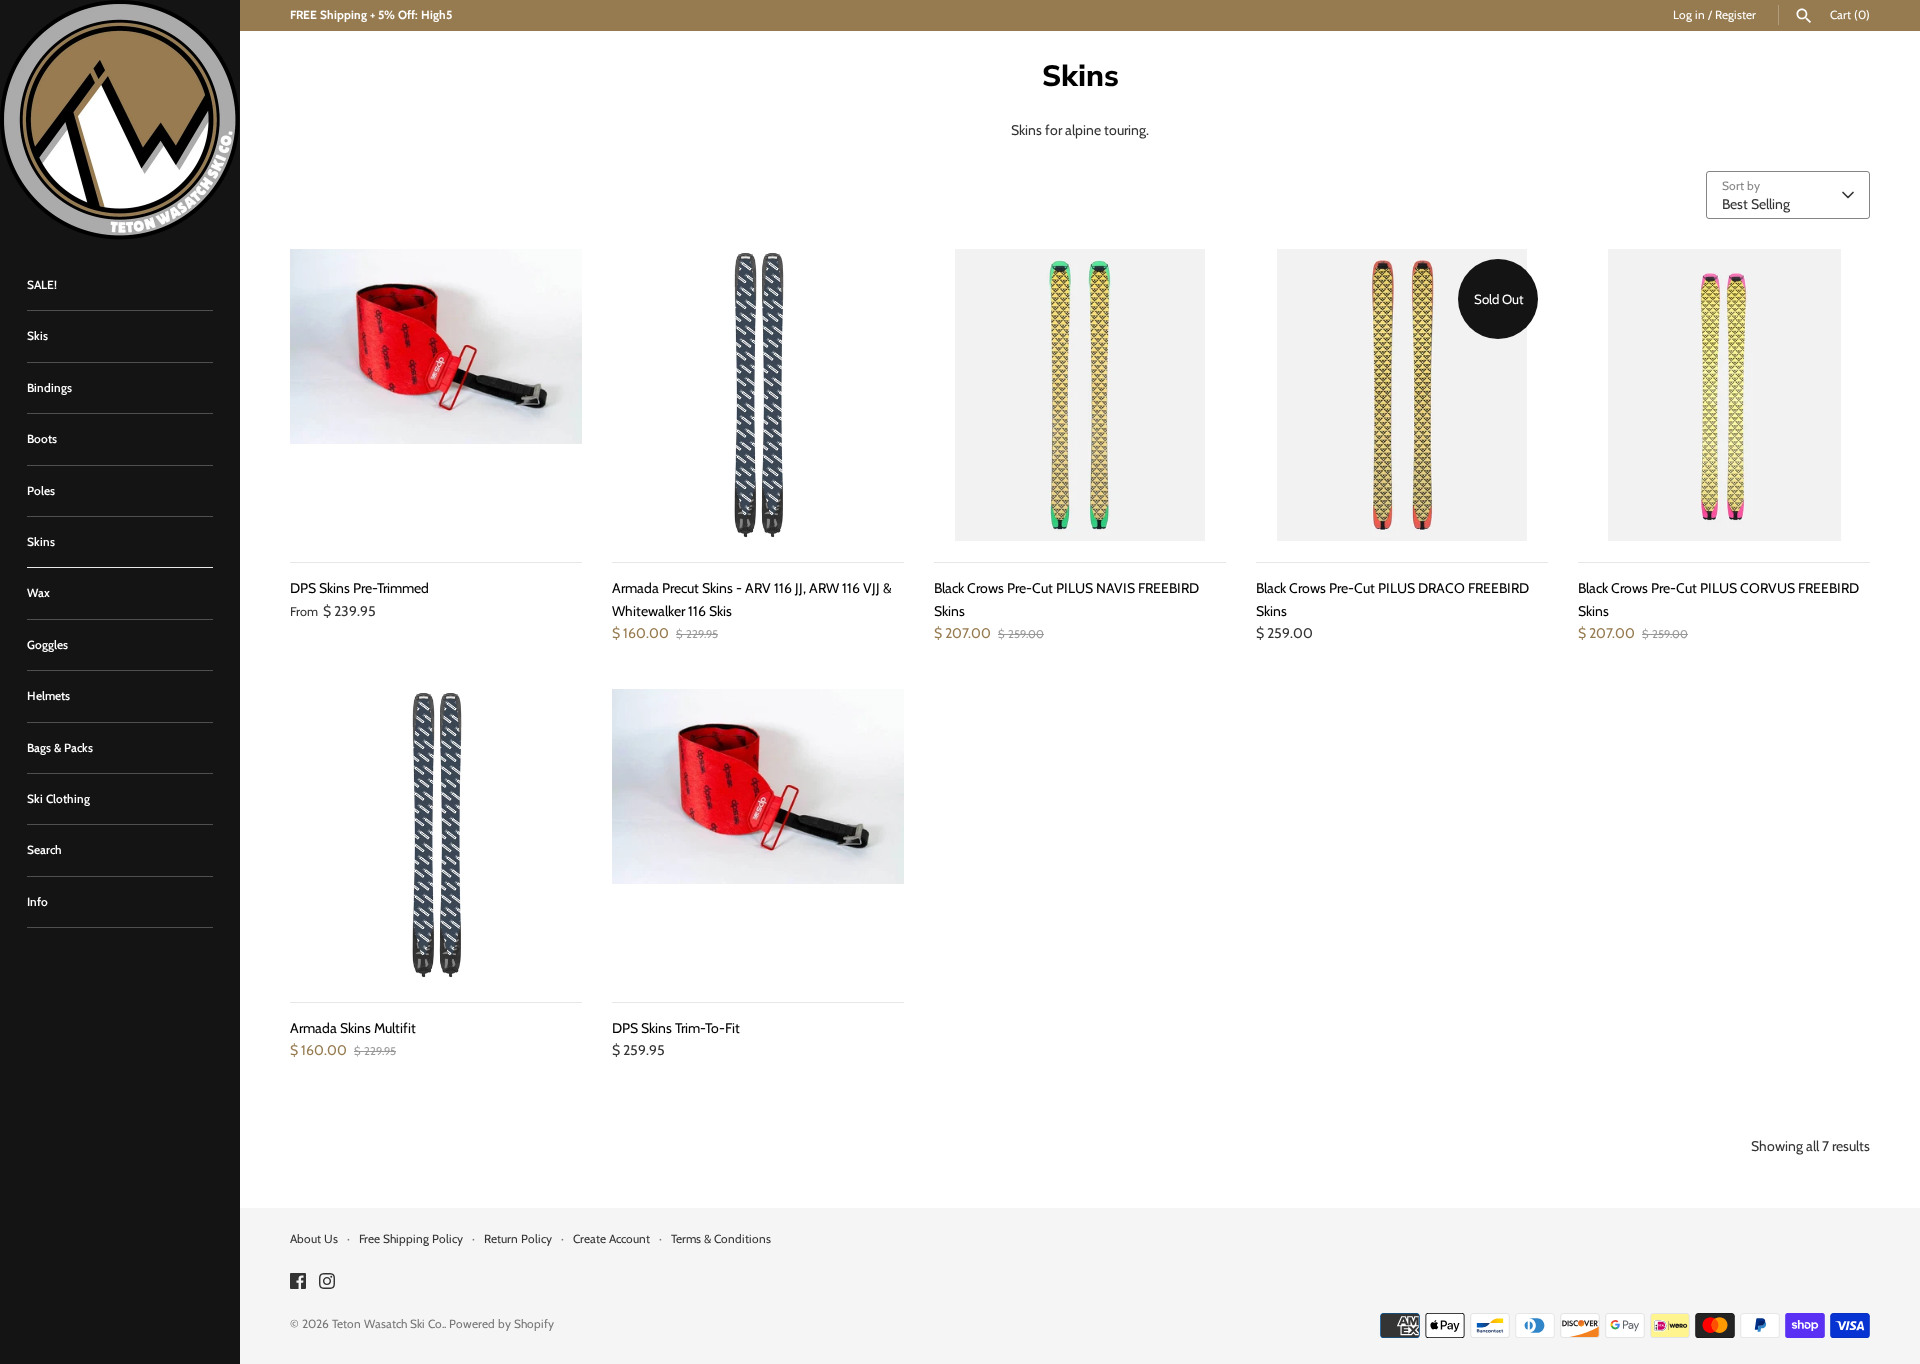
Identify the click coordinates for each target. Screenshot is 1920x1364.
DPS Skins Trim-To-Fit (676, 1028)
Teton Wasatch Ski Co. (388, 1324)
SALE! (42, 285)
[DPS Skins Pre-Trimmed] (436, 395)
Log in (1689, 15)
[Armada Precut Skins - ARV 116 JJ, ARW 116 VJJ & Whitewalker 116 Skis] (758, 395)
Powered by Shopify (501, 1324)
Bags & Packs (60, 748)
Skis (37, 336)
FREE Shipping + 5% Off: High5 (371, 15)
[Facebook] (298, 1282)
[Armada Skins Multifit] (436, 835)
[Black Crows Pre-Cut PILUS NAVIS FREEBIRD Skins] (1080, 395)
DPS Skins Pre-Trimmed (359, 588)
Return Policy (518, 1239)
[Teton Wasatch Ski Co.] (120, 120)
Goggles (47, 645)
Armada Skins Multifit (353, 1028)
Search (44, 850)
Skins (41, 542)
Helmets (48, 696)
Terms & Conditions (721, 1239)
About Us (314, 1239)
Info (37, 902)
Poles (41, 491)
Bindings (49, 388)
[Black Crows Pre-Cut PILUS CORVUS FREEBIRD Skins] (1724, 395)
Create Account (611, 1239)
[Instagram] (327, 1282)
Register (1735, 15)
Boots (42, 439)
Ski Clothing (58, 799)
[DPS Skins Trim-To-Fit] (758, 835)
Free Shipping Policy (411, 1239)
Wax (38, 593)
